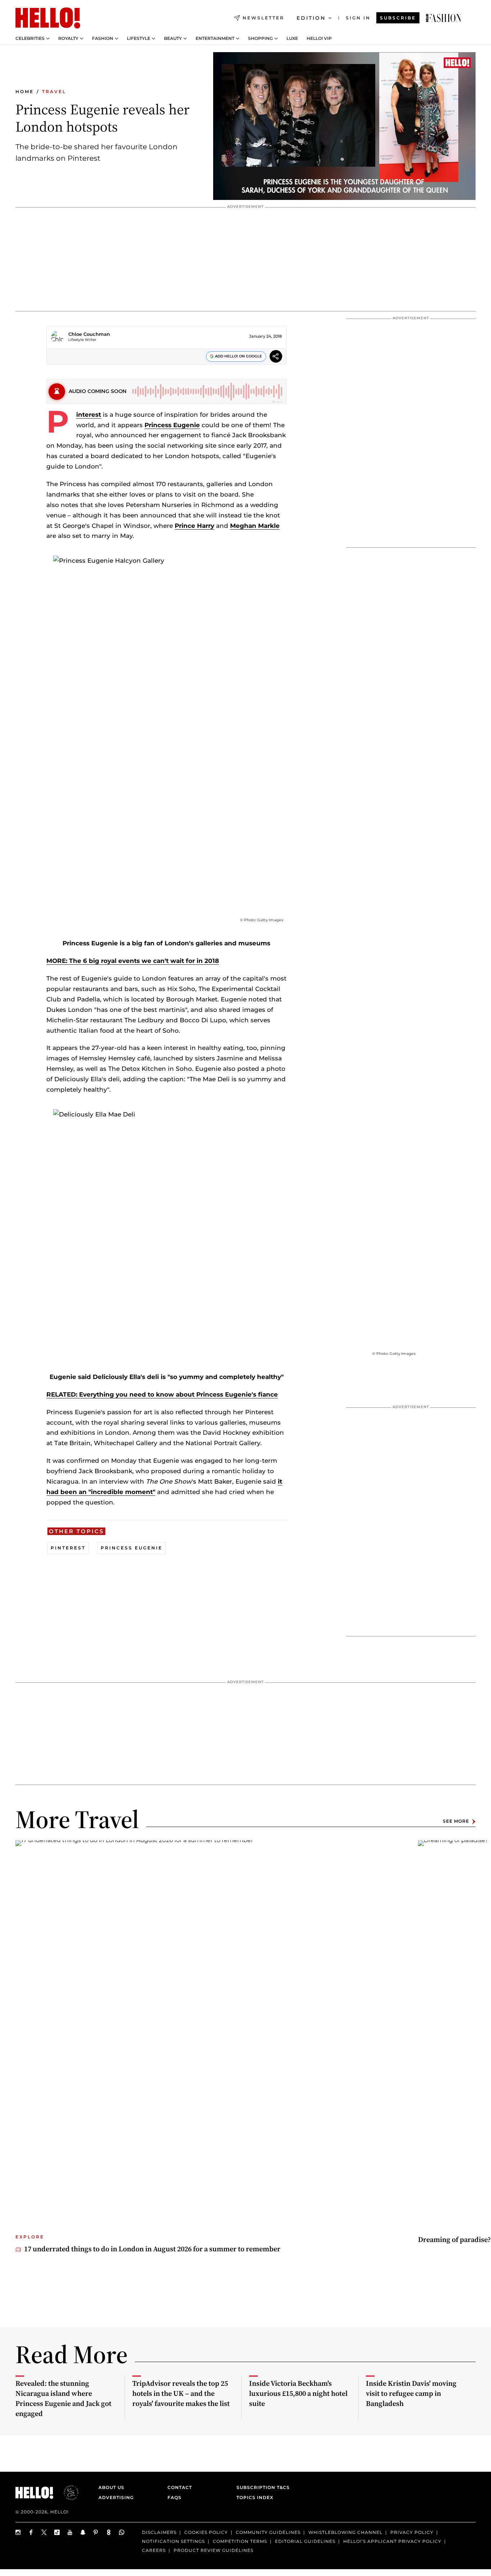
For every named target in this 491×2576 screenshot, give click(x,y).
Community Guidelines (268, 2532)
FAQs (175, 2497)
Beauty (173, 38)
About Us (111, 2487)
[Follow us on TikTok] (57, 2532)
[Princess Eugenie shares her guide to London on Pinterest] (444, 18)
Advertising (116, 2497)
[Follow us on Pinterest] (96, 2532)
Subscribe (398, 18)
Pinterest (89, 415)
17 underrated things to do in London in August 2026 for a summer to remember (152, 2249)
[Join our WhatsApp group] (122, 2532)
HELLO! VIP (319, 38)
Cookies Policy (206, 2532)
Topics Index (255, 2497)
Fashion (103, 38)
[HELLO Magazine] (48, 18)
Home (25, 92)
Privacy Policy (412, 2532)
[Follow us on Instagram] (18, 2532)
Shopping (260, 38)
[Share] (276, 358)
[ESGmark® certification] (67, 2493)
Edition (311, 18)
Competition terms (240, 2541)
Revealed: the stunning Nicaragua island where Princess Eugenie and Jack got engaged (63, 2398)
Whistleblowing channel (345, 2532)
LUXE (292, 38)
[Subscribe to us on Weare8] (109, 2532)
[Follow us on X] (44, 2532)
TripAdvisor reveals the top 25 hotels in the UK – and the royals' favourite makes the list (181, 2393)
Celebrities (30, 38)
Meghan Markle (255, 526)
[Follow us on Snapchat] (83, 2532)
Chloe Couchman (89, 334)
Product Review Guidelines (214, 2550)
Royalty (68, 38)
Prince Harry (194, 526)
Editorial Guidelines (305, 2541)
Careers (154, 2550)
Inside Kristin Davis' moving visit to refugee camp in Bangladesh (411, 2393)
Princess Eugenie (172, 425)
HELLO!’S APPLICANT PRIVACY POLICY (392, 2541)
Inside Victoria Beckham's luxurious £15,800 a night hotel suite (298, 2393)
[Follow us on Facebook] (31, 2532)
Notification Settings (173, 2541)
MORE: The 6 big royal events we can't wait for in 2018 (133, 961)
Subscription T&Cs (261, 2487)
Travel (54, 92)
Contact (180, 2487)
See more (456, 1821)
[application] (344, 126)
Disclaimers (159, 2532)
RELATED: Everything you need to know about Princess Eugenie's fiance (162, 1394)
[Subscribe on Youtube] (70, 2532)
